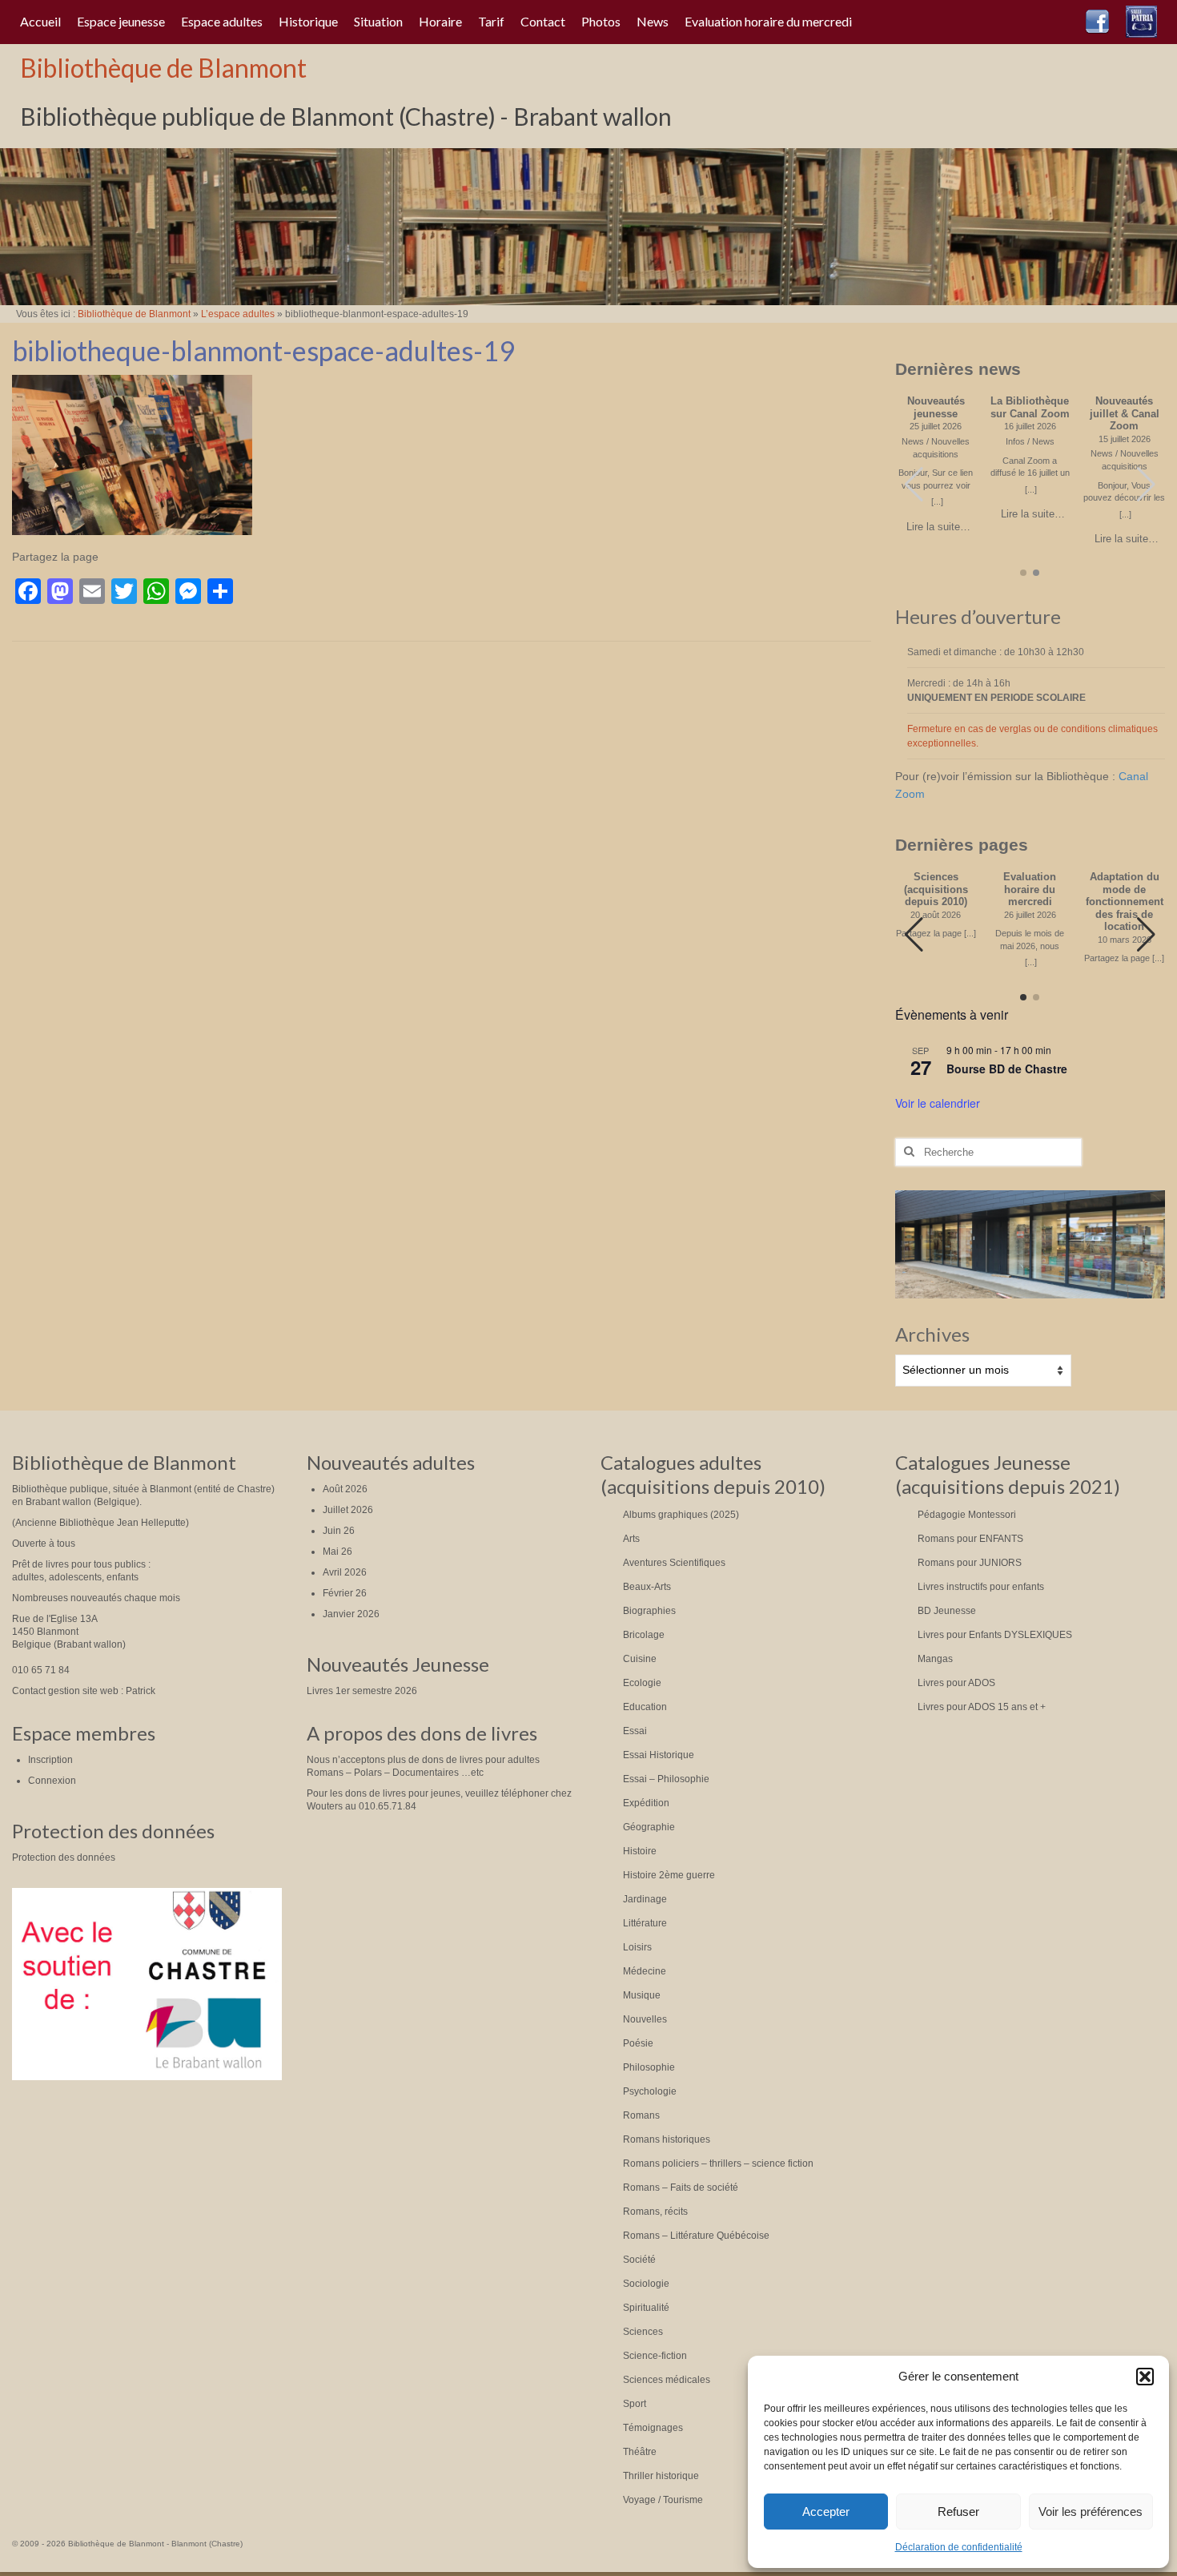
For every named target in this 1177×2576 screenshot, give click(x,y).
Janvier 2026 (351, 1614)
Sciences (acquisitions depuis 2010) (936, 890)
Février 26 (345, 1593)
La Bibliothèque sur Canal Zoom (1030, 407)
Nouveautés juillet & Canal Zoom (1125, 414)
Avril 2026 (345, 1572)
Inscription (50, 1760)
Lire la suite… (938, 527)
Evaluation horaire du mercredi (1030, 890)
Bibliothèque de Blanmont (163, 68)
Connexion (52, 1781)
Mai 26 (337, 1552)
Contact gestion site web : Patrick (84, 1691)
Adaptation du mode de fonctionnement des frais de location (1125, 902)
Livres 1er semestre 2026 (362, 1691)
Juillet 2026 (348, 1510)
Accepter (826, 2512)
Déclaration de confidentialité (959, 2547)
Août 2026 (345, 1489)
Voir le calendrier (938, 1103)
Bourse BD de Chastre (1007, 1069)
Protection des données (64, 1858)
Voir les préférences (1091, 2512)
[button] (1145, 2377)
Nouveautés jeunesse (936, 407)
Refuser (958, 2512)
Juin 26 (339, 1531)
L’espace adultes (238, 314)
